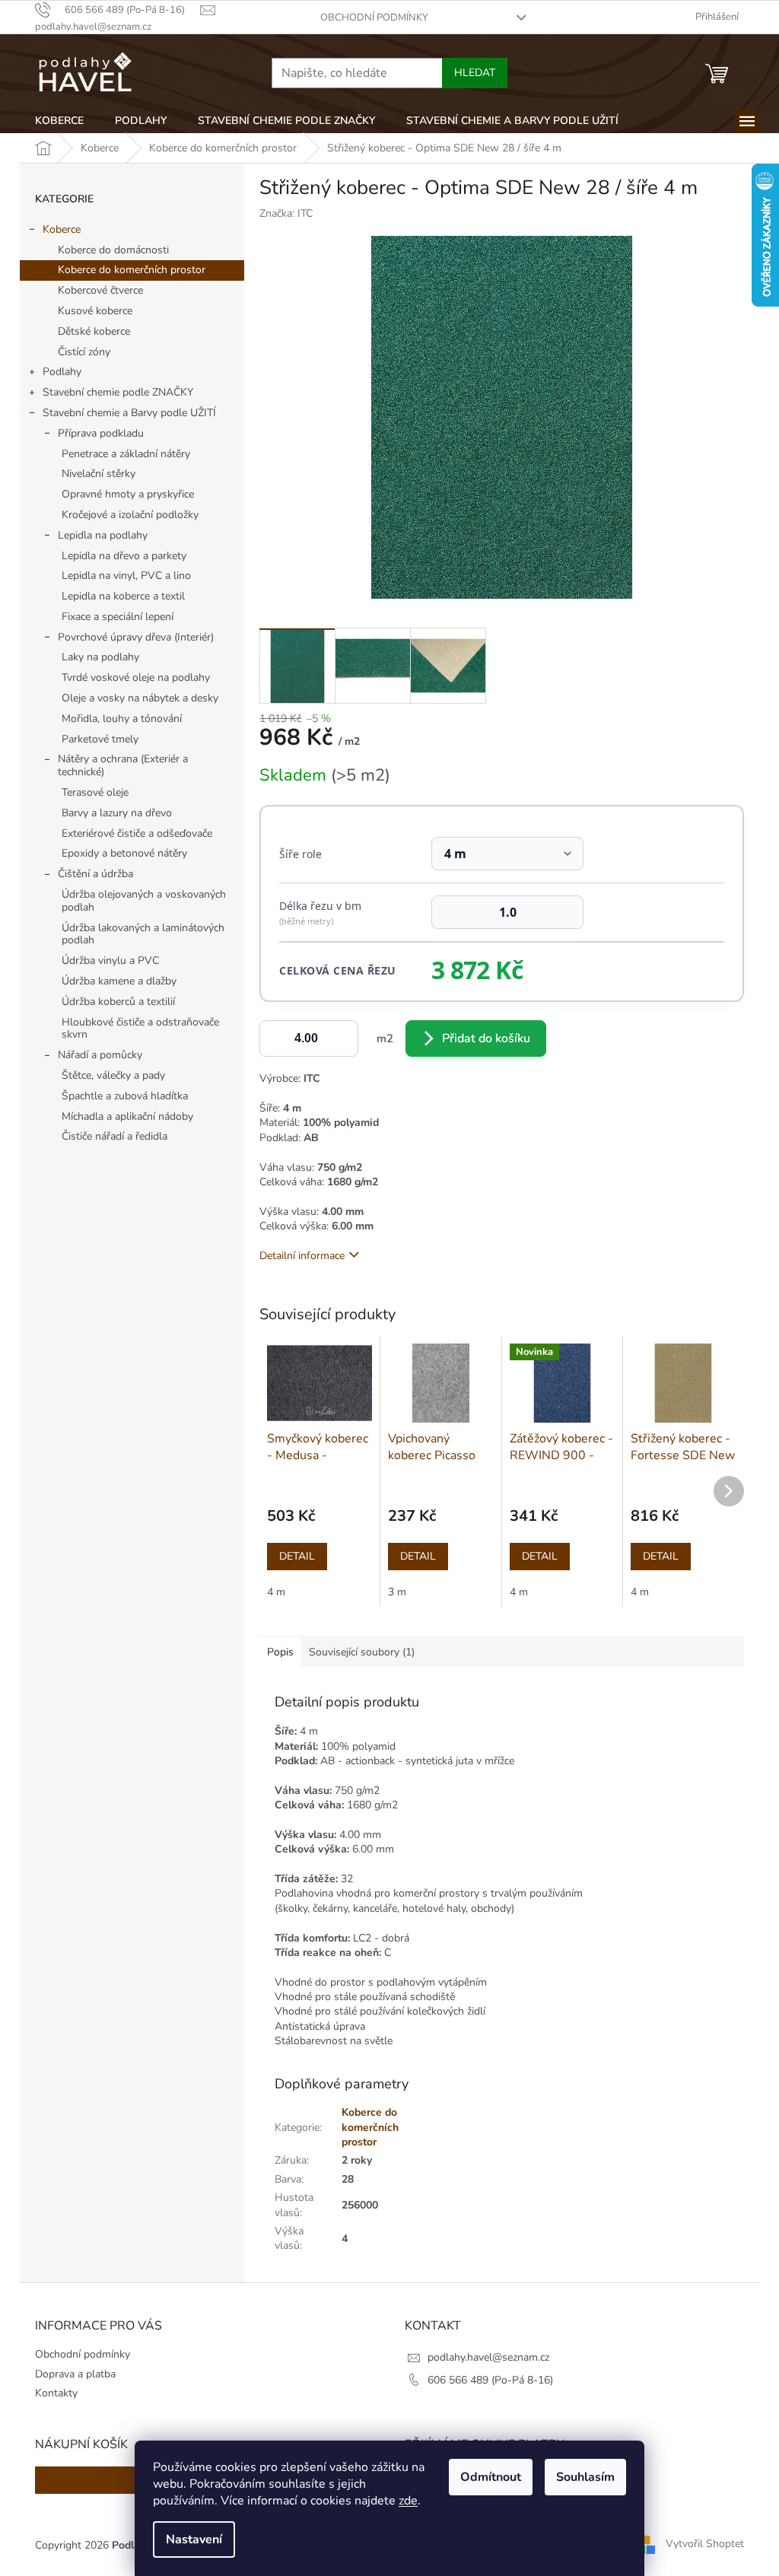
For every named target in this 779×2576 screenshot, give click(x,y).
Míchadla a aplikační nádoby (127, 1116)
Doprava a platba (75, 2374)
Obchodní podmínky (374, 17)
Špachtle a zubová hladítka (125, 1096)
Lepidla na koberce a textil (123, 596)
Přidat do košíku (486, 1038)
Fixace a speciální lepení (118, 617)
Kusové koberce (95, 311)
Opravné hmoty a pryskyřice (128, 494)
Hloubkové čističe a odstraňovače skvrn (140, 1029)
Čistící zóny (84, 352)
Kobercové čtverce (100, 290)
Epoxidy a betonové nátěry (124, 853)
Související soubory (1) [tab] (362, 1652)
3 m (397, 1592)
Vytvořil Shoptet (705, 2544)
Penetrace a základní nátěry (126, 454)
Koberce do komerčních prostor (132, 270)
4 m (276, 1592)
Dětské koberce (94, 331)
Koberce (62, 229)
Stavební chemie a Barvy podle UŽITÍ (129, 413)
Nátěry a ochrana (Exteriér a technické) (123, 765)
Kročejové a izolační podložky (130, 515)
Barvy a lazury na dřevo (117, 813)
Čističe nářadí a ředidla (114, 1136)
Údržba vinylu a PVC (110, 960)
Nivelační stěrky (99, 474)
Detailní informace (302, 1256)
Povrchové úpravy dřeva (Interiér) (136, 637)
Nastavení (194, 2539)
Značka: (286, 213)
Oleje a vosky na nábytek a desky (140, 698)
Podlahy (62, 372)
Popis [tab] (280, 1652)
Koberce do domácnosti (113, 250)
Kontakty (56, 2393)
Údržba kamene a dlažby (119, 981)
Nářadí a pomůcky (100, 1055)
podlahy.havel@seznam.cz (488, 2357)
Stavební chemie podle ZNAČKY (118, 392)
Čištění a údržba (95, 874)
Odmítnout (491, 2477)
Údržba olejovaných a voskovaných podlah (144, 901)
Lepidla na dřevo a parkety (124, 556)
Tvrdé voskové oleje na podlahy (136, 677)
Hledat (475, 73)
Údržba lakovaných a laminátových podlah (143, 934)
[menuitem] (59, 121)
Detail (297, 1556)
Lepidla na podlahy (103, 535)
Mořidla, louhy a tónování (122, 719)
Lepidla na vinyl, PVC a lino (126, 576)
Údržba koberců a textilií (118, 1002)
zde (408, 2501)
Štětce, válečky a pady (113, 1075)
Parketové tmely (100, 739)
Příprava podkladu (101, 433)
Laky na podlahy (100, 657)
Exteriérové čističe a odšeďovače (137, 833)
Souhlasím (585, 2477)
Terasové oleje (95, 792)
